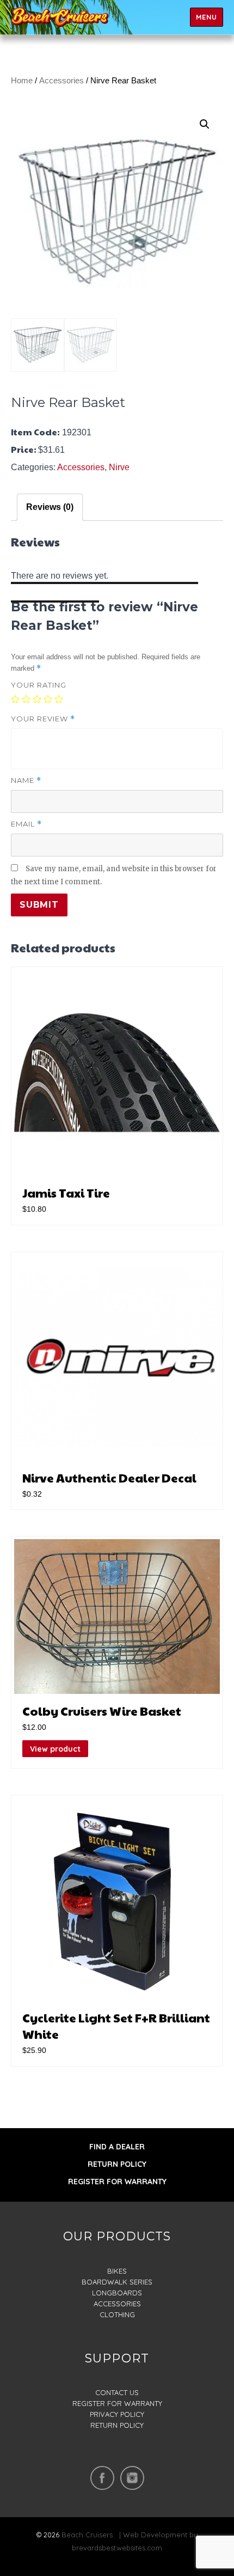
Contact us (117, 2392)
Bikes (117, 2271)
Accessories (61, 81)
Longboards (117, 2293)
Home (22, 81)
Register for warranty (117, 2403)
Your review (43, 719)
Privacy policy (117, 2414)
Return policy (117, 2425)
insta (132, 2478)
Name (26, 780)
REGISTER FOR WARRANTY (117, 2182)
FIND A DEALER (117, 2147)
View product (55, 1749)
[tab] (50, 507)
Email (26, 824)
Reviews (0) (50, 507)
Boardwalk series (117, 2282)
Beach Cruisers (87, 2535)
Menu (207, 17)
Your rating (39, 685)
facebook (102, 2478)
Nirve (119, 467)
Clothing (117, 2314)
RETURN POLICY (117, 2164)
